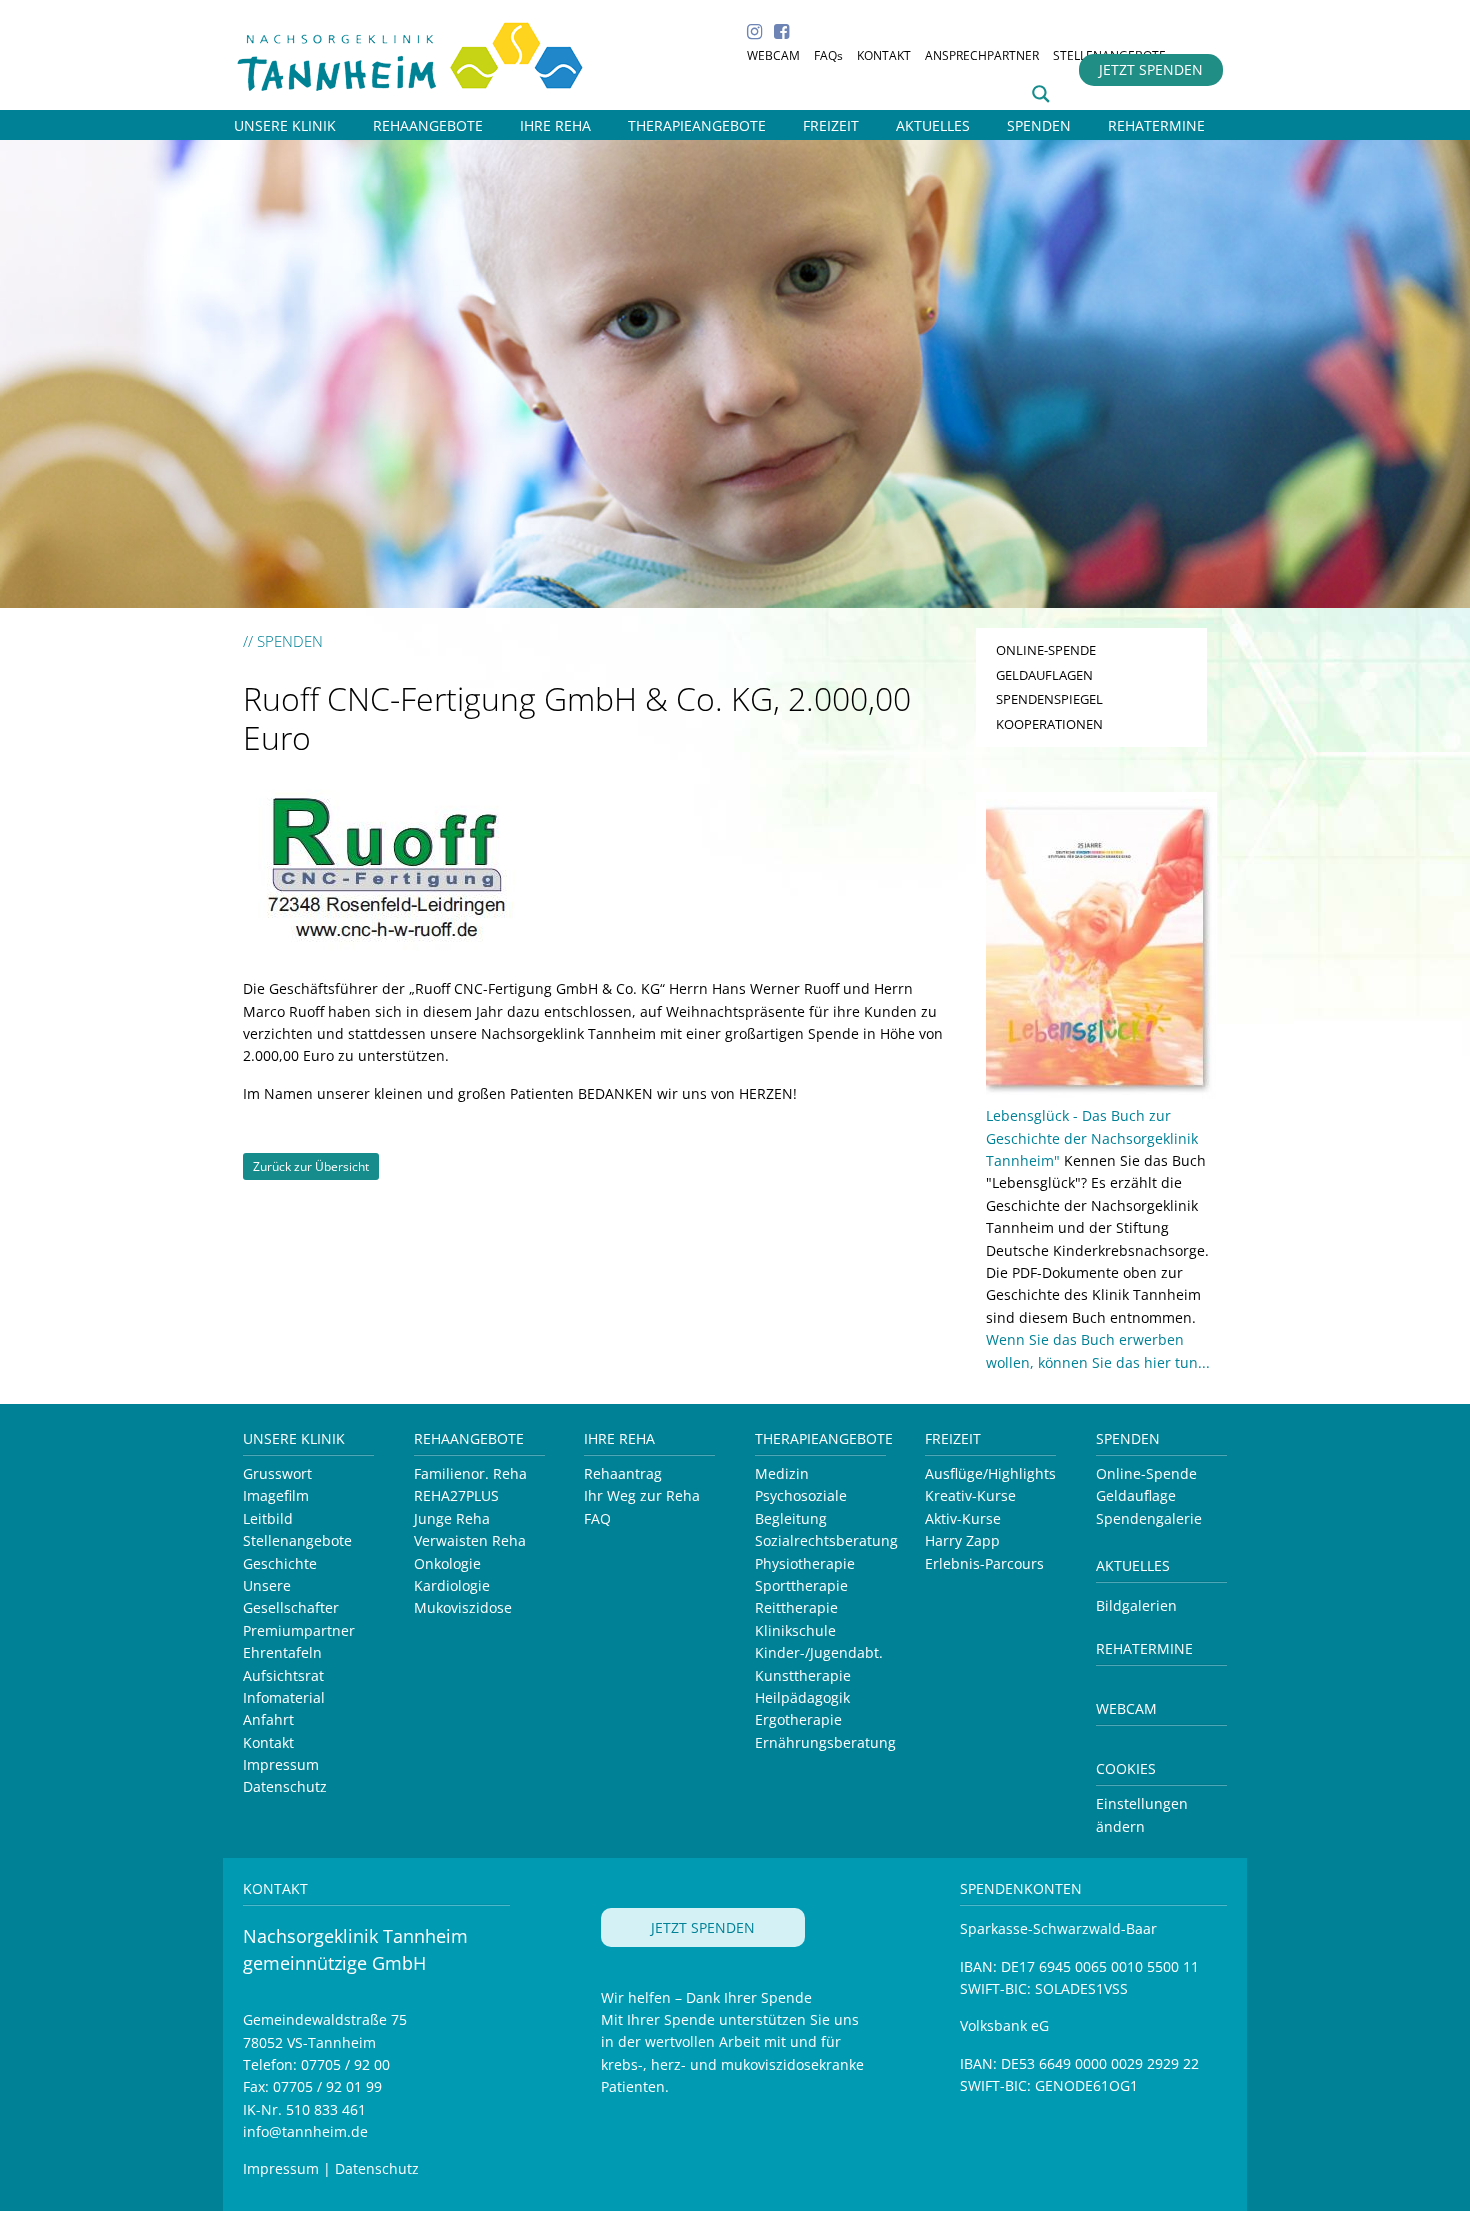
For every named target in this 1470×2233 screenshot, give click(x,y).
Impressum (281, 1764)
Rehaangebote (469, 1438)
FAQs (828, 55)
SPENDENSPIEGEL (1049, 699)
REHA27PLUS (456, 1495)
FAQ (597, 1518)
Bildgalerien (1136, 1605)
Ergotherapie (798, 1719)
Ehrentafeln (282, 1652)
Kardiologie (452, 1585)
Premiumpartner (299, 1630)
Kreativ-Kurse (970, 1495)
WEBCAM (773, 55)
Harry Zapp (962, 1540)
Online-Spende (1146, 1473)
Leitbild (268, 1518)
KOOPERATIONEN (1049, 724)
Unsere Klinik (294, 1438)
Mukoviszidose (463, 1607)
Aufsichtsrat (283, 1675)
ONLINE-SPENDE (1046, 650)
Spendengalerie (1149, 1518)
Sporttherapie (801, 1585)
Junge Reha (452, 1518)
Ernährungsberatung (825, 1742)
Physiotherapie (805, 1563)
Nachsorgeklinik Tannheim (432, 52)
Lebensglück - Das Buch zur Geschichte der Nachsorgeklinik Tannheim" (1092, 1138)
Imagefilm (276, 1495)
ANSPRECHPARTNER (982, 55)
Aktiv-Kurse (963, 1518)
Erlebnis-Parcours (984, 1563)
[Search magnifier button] (1041, 94)
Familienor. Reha (470, 1473)
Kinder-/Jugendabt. (819, 1652)
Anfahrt (268, 1719)
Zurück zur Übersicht (311, 1166)
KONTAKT (884, 55)
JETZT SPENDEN (1151, 69)
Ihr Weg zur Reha (642, 1495)
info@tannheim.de (305, 2131)
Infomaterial (284, 1697)
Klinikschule (795, 1630)
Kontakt (268, 1742)
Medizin (782, 1473)
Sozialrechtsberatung (826, 1540)
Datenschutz (285, 1786)
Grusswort (277, 1473)
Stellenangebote (297, 1540)
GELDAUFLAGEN (1044, 675)
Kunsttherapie (803, 1675)
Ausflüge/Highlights (990, 1473)
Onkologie (447, 1563)
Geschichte (280, 1563)
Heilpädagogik (802, 1697)
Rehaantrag (623, 1473)
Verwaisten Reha (470, 1540)
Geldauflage (1136, 1495)
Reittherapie (796, 1607)
